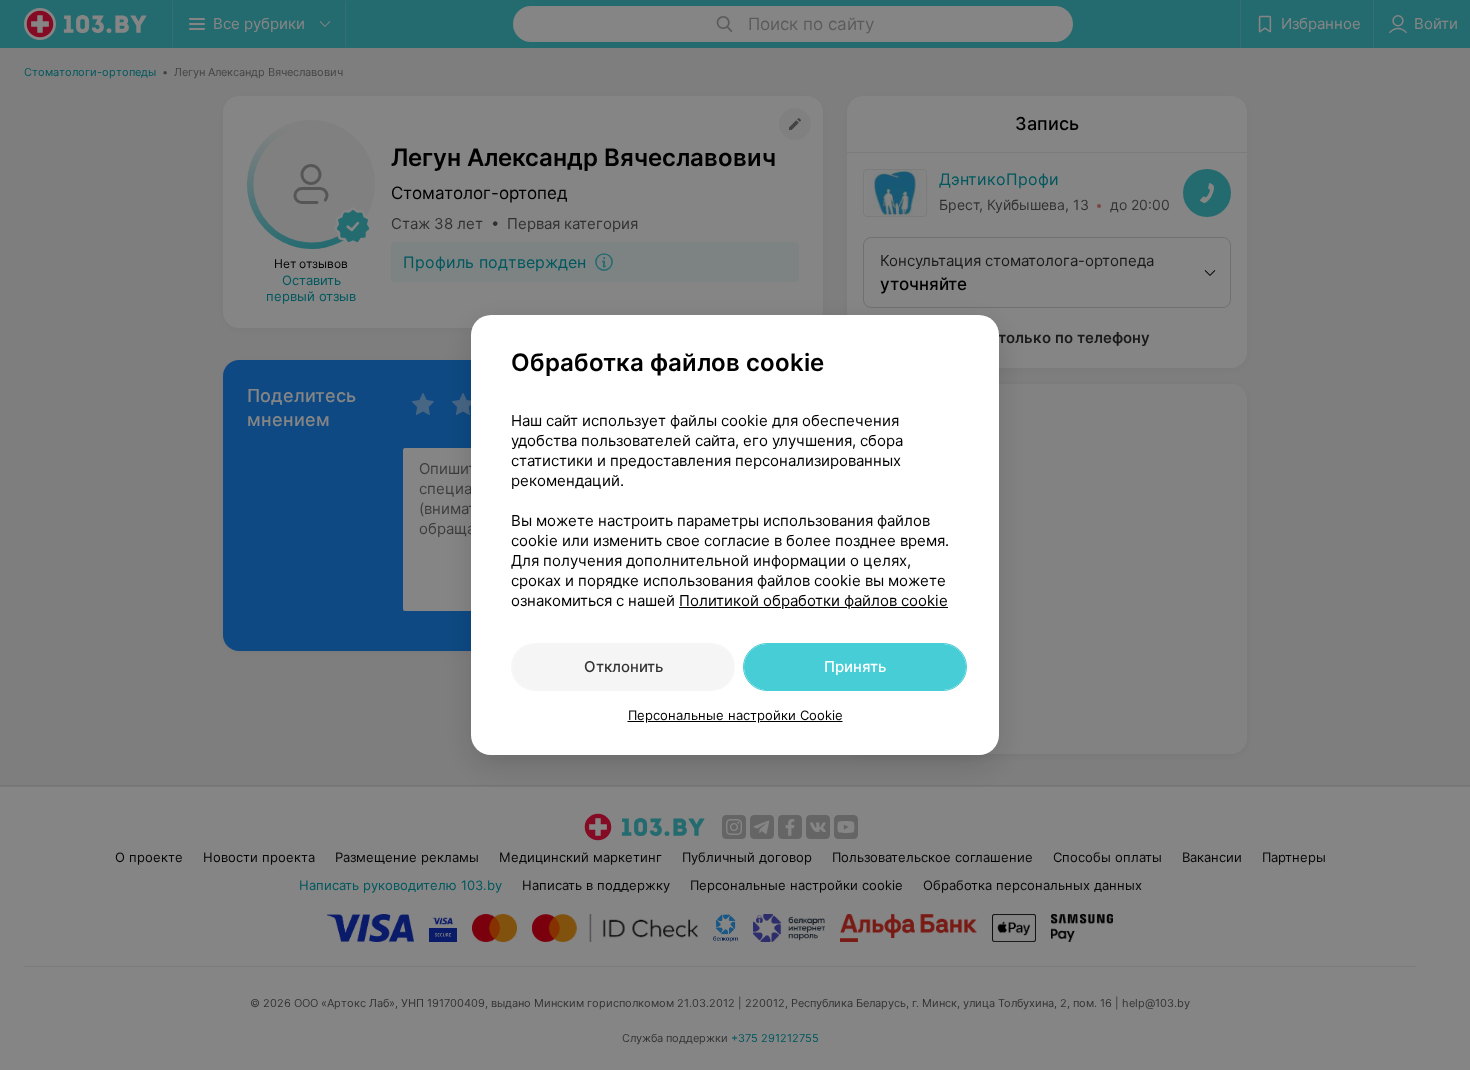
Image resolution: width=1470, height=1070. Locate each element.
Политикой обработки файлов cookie (813, 600)
